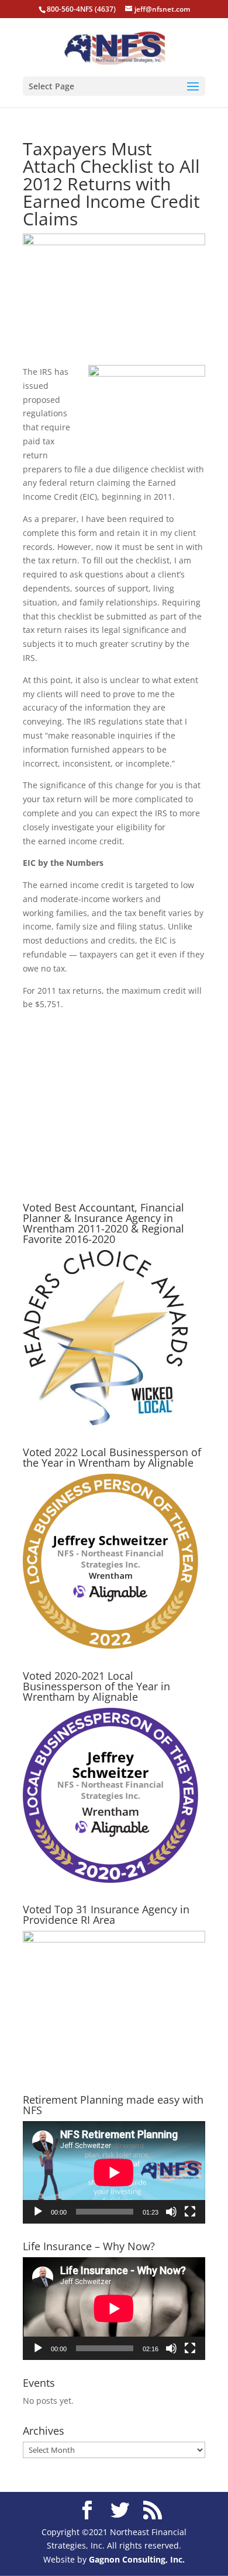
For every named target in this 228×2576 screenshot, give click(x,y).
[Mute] (171, 2212)
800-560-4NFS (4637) (81, 9)
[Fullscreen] (190, 2212)
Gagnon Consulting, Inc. (137, 2559)
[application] (114, 2173)
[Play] (38, 2212)
